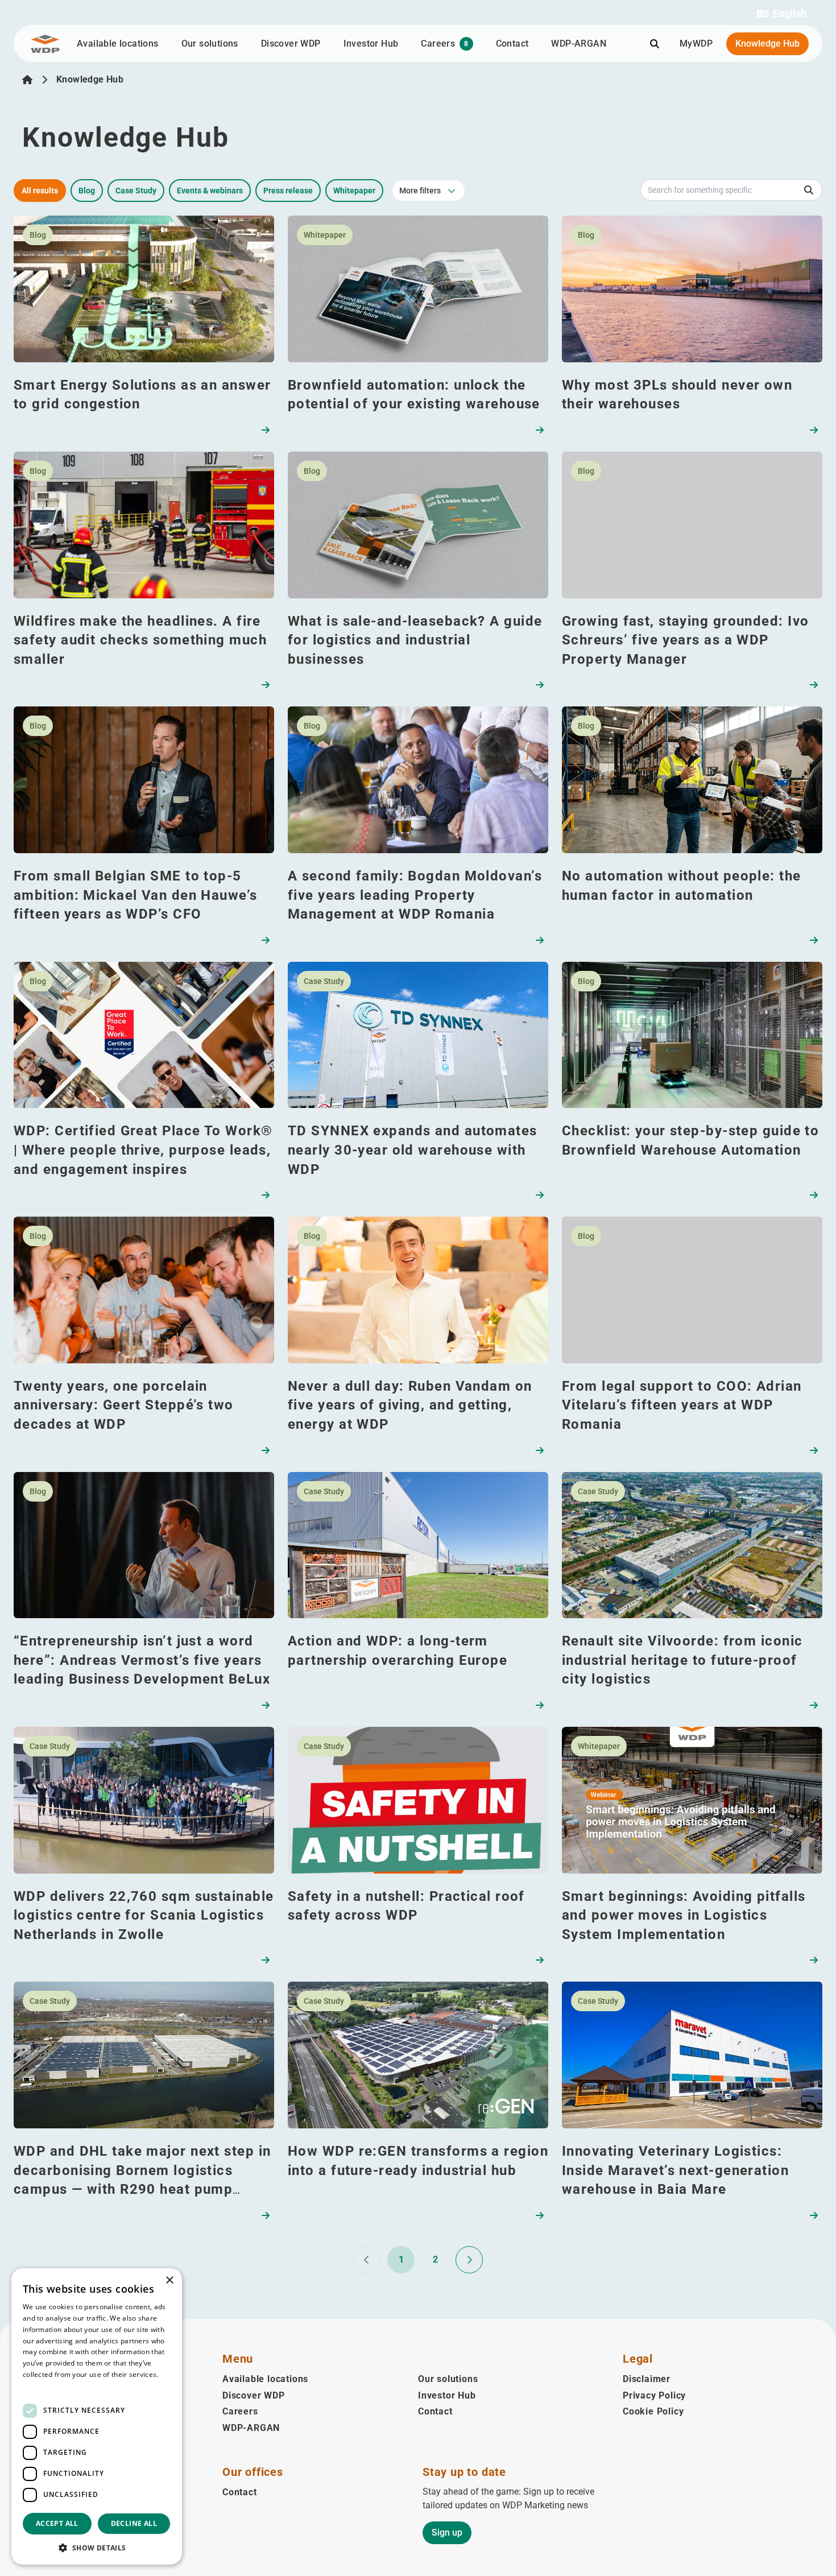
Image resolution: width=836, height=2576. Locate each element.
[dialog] (97, 2416)
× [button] (169, 2281)
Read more (41, 2386)
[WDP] (45, 44)
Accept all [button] (57, 2523)
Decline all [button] (134, 2523)
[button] (782, 14)
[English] (27, 80)
